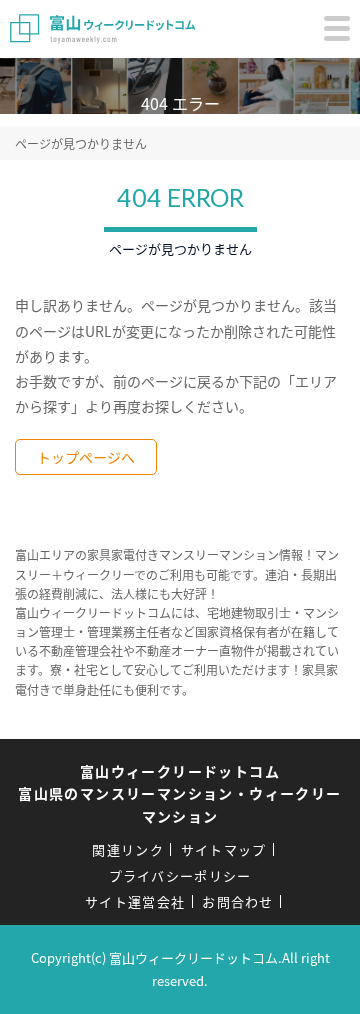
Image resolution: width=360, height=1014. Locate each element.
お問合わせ (238, 901)
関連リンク (128, 849)
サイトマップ (224, 849)
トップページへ (86, 457)
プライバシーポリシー (180, 875)
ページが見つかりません (81, 143)
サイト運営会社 (135, 901)
